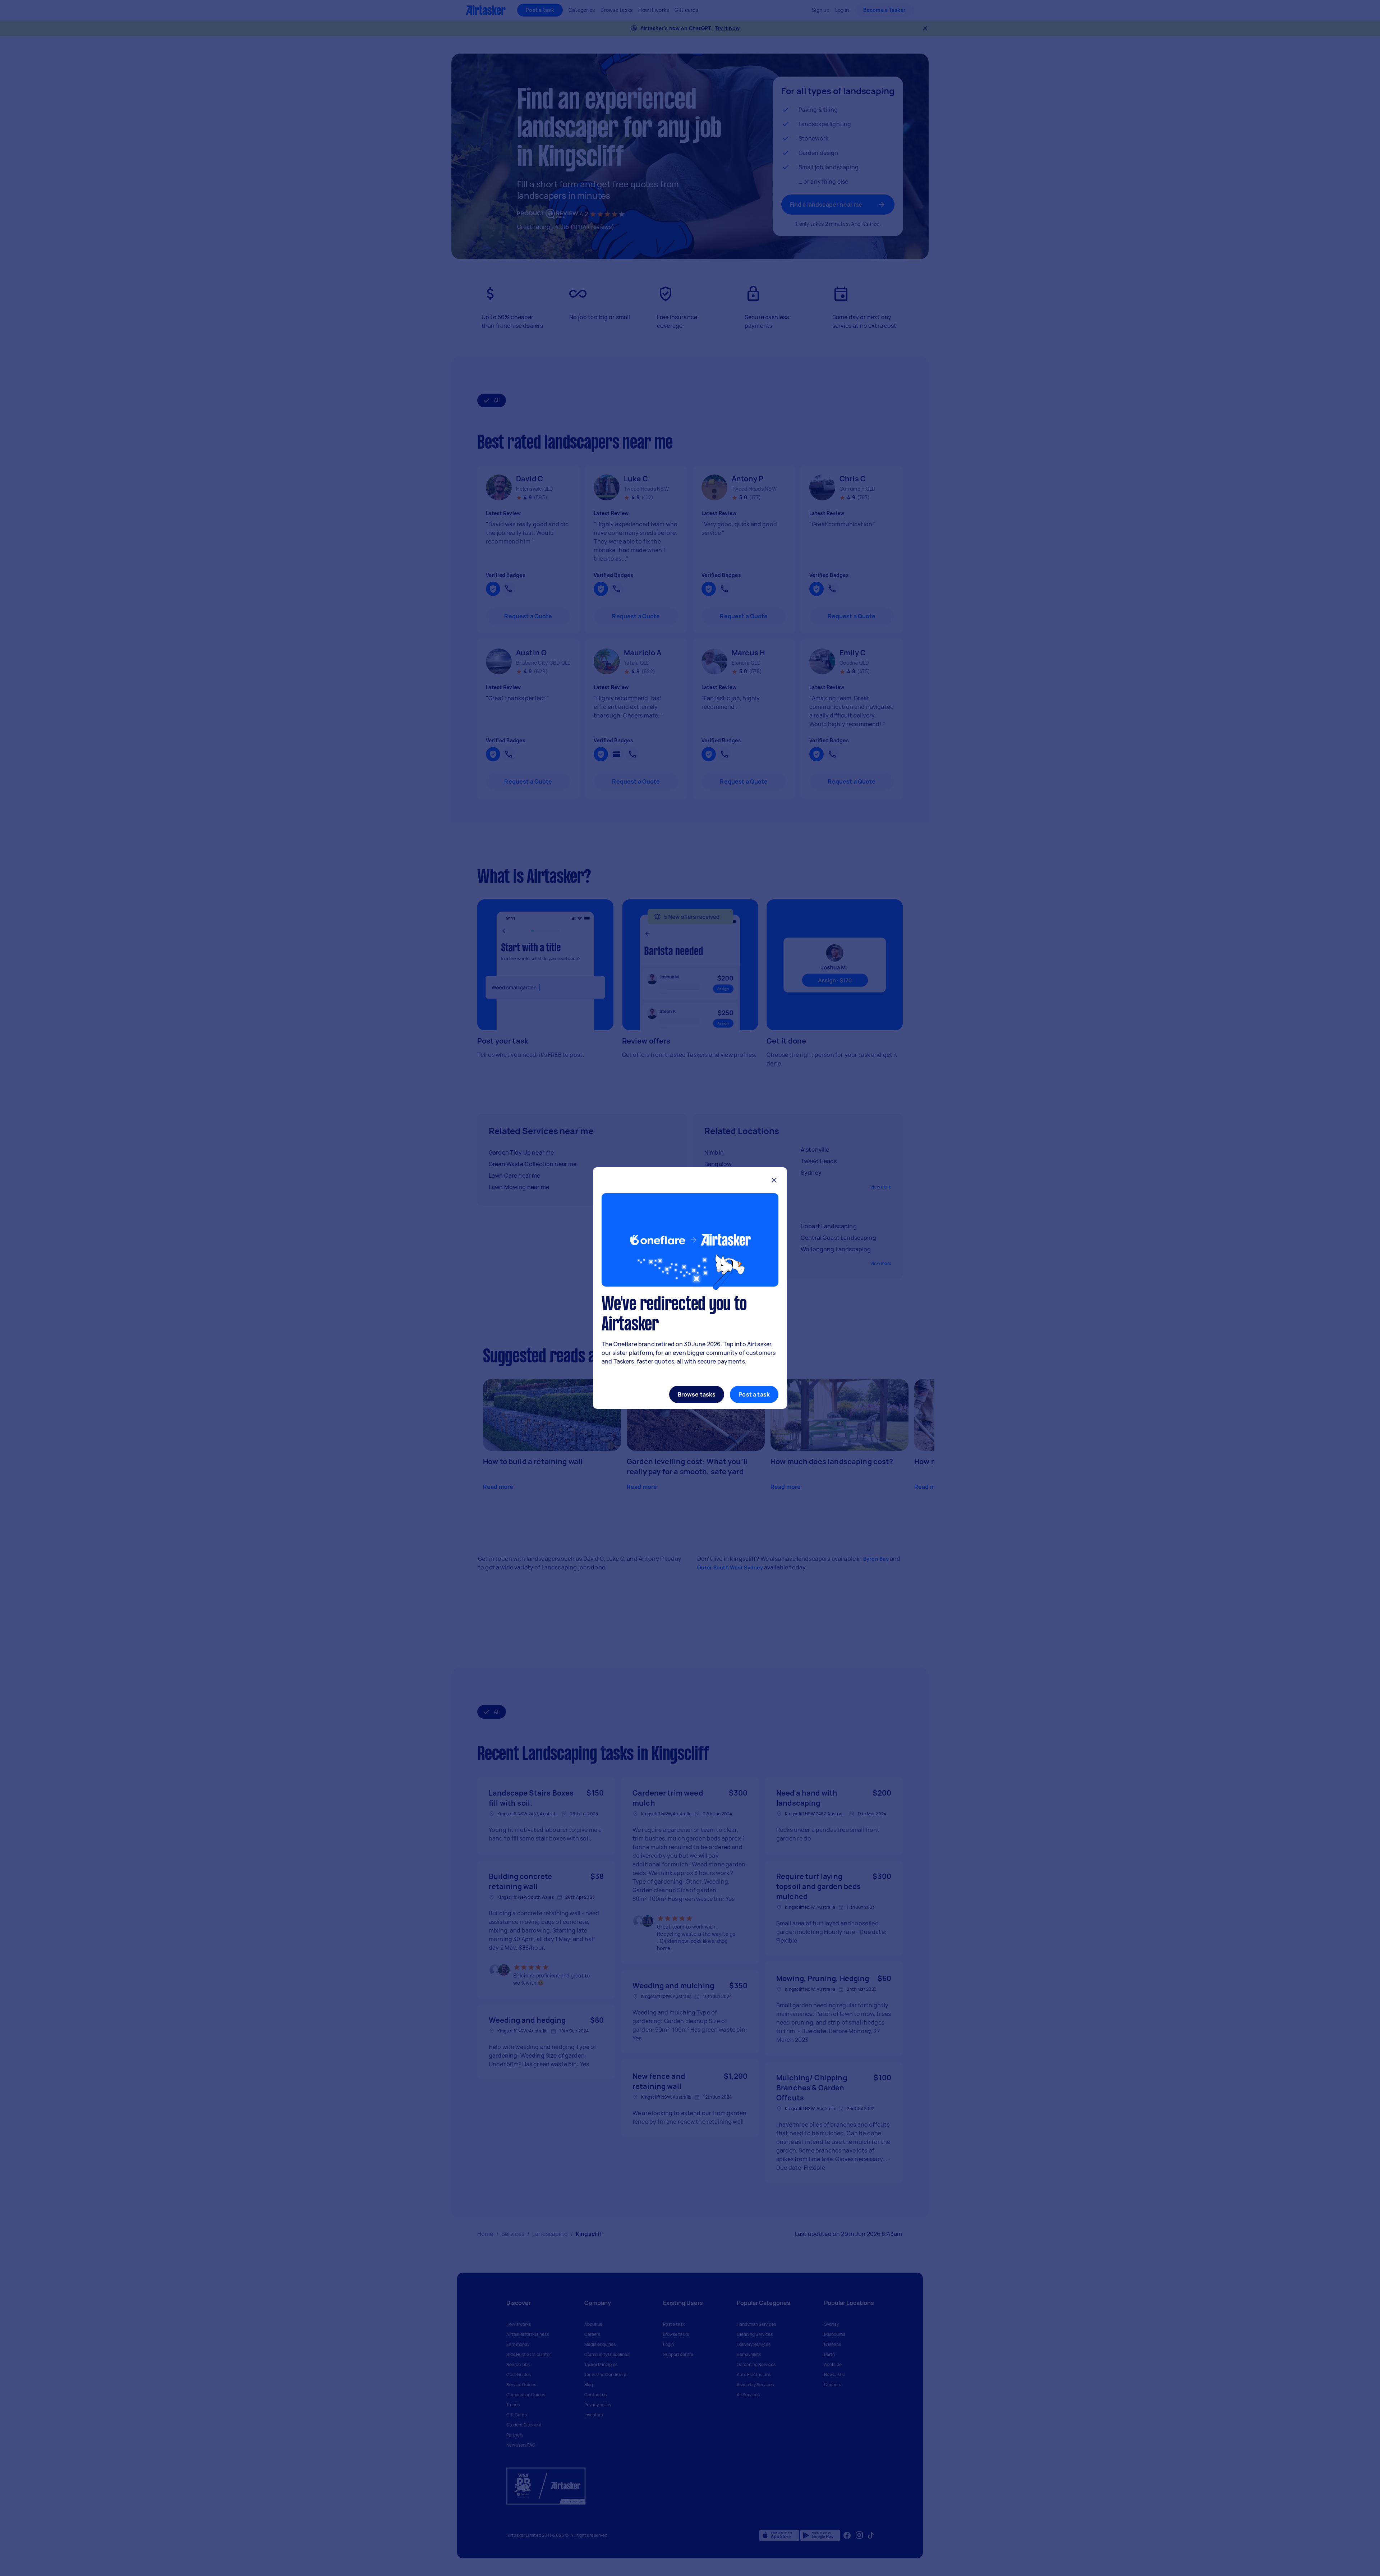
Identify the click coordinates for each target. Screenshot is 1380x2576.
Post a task (754, 1394)
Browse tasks (697, 1394)
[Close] (774, 1181)
